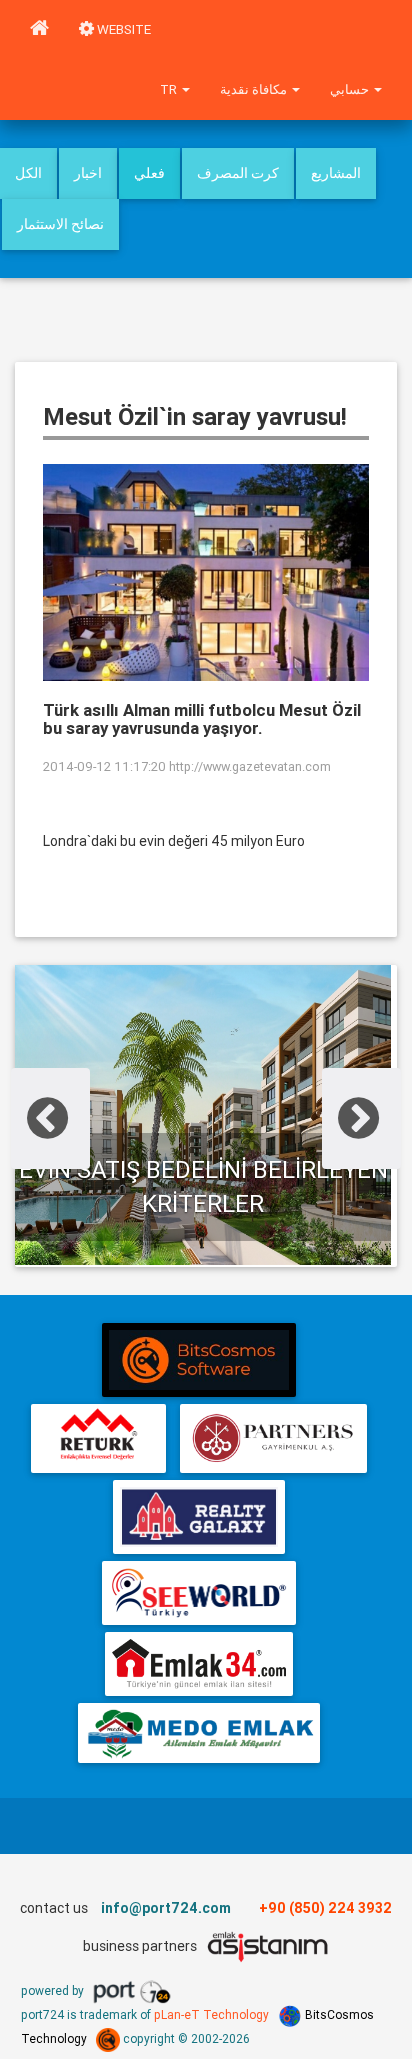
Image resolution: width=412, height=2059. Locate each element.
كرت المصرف (238, 173)
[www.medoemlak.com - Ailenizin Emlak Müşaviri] (198, 1733)
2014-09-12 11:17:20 (104, 766)
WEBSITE (122, 29)
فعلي (149, 173)
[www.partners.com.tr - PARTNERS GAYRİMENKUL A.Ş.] (273, 1438)
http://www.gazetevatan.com (250, 766)
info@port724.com (166, 1908)
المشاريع (336, 173)
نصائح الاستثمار (60, 224)
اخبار (88, 173)
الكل (28, 173)
